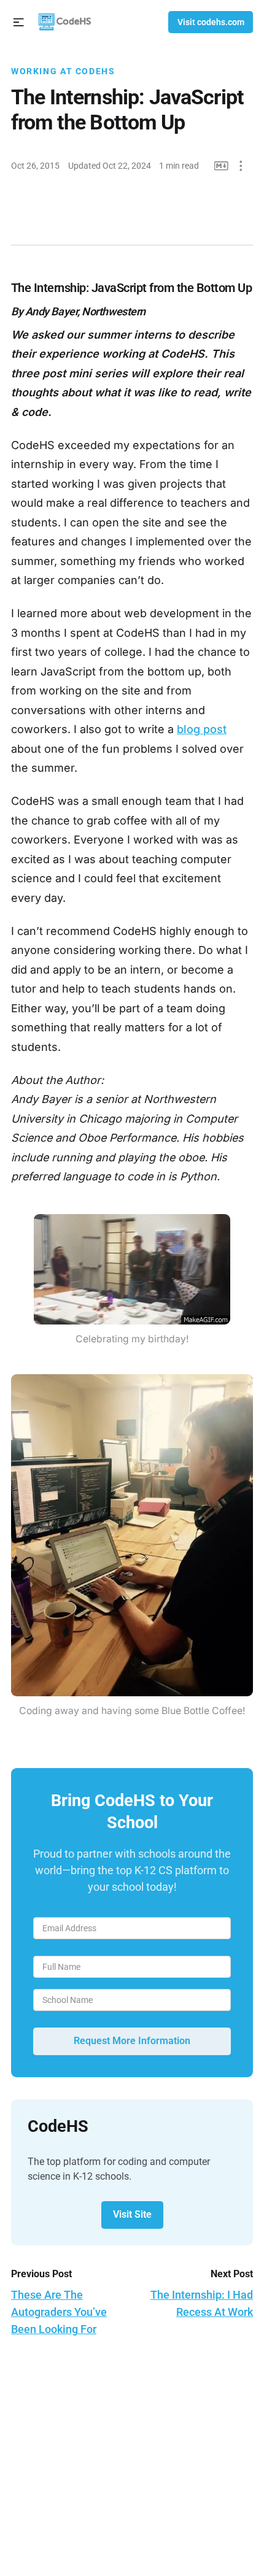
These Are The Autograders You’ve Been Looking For (59, 2312)
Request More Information (132, 2041)
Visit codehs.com (211, 22)
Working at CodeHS (63, 71)
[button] (19, 22)
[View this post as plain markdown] (221, 166)
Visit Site (132, 2214)
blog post (202, 729)
